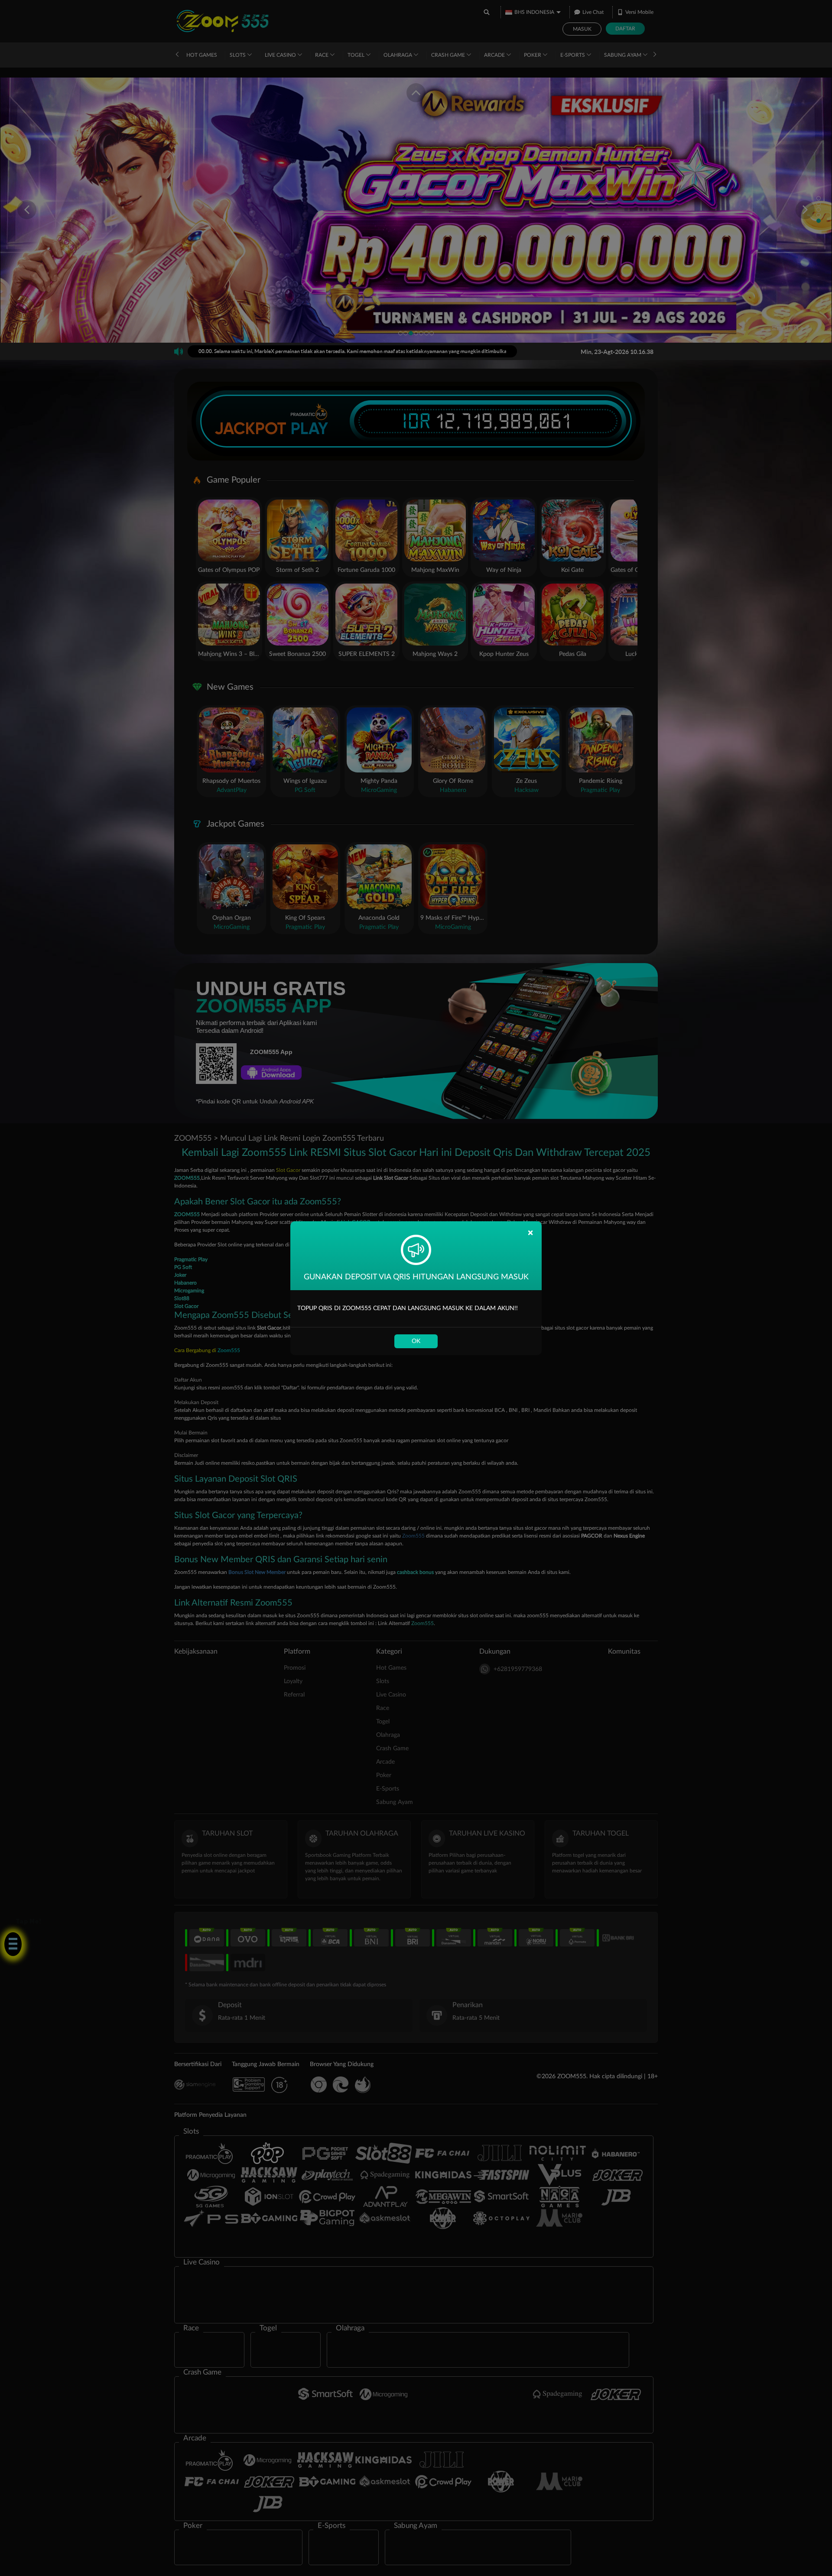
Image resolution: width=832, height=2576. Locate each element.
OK (416, 1341)
